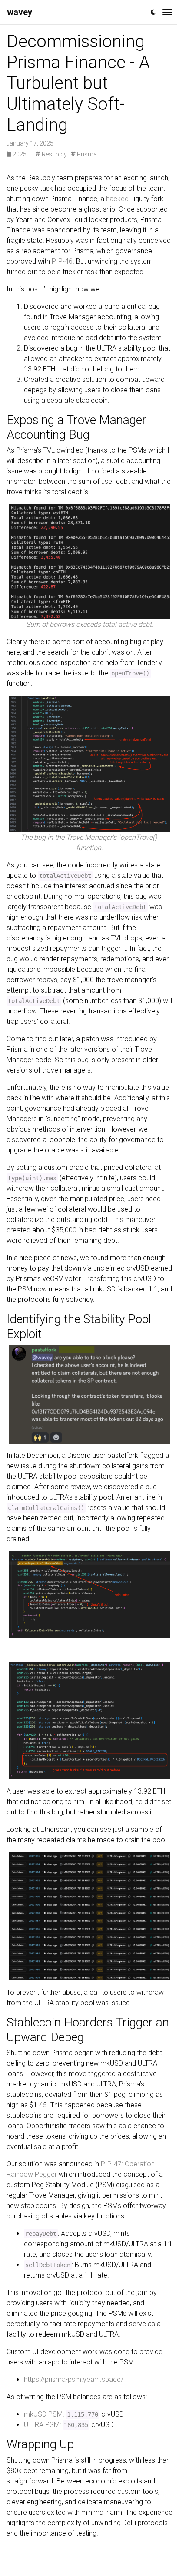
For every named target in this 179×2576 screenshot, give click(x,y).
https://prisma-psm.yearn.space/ (74, 2379)
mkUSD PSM (43, 2414)
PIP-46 (62, 261)
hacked (117, 199)
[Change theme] (153, 12)
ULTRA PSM (42, 2425)
